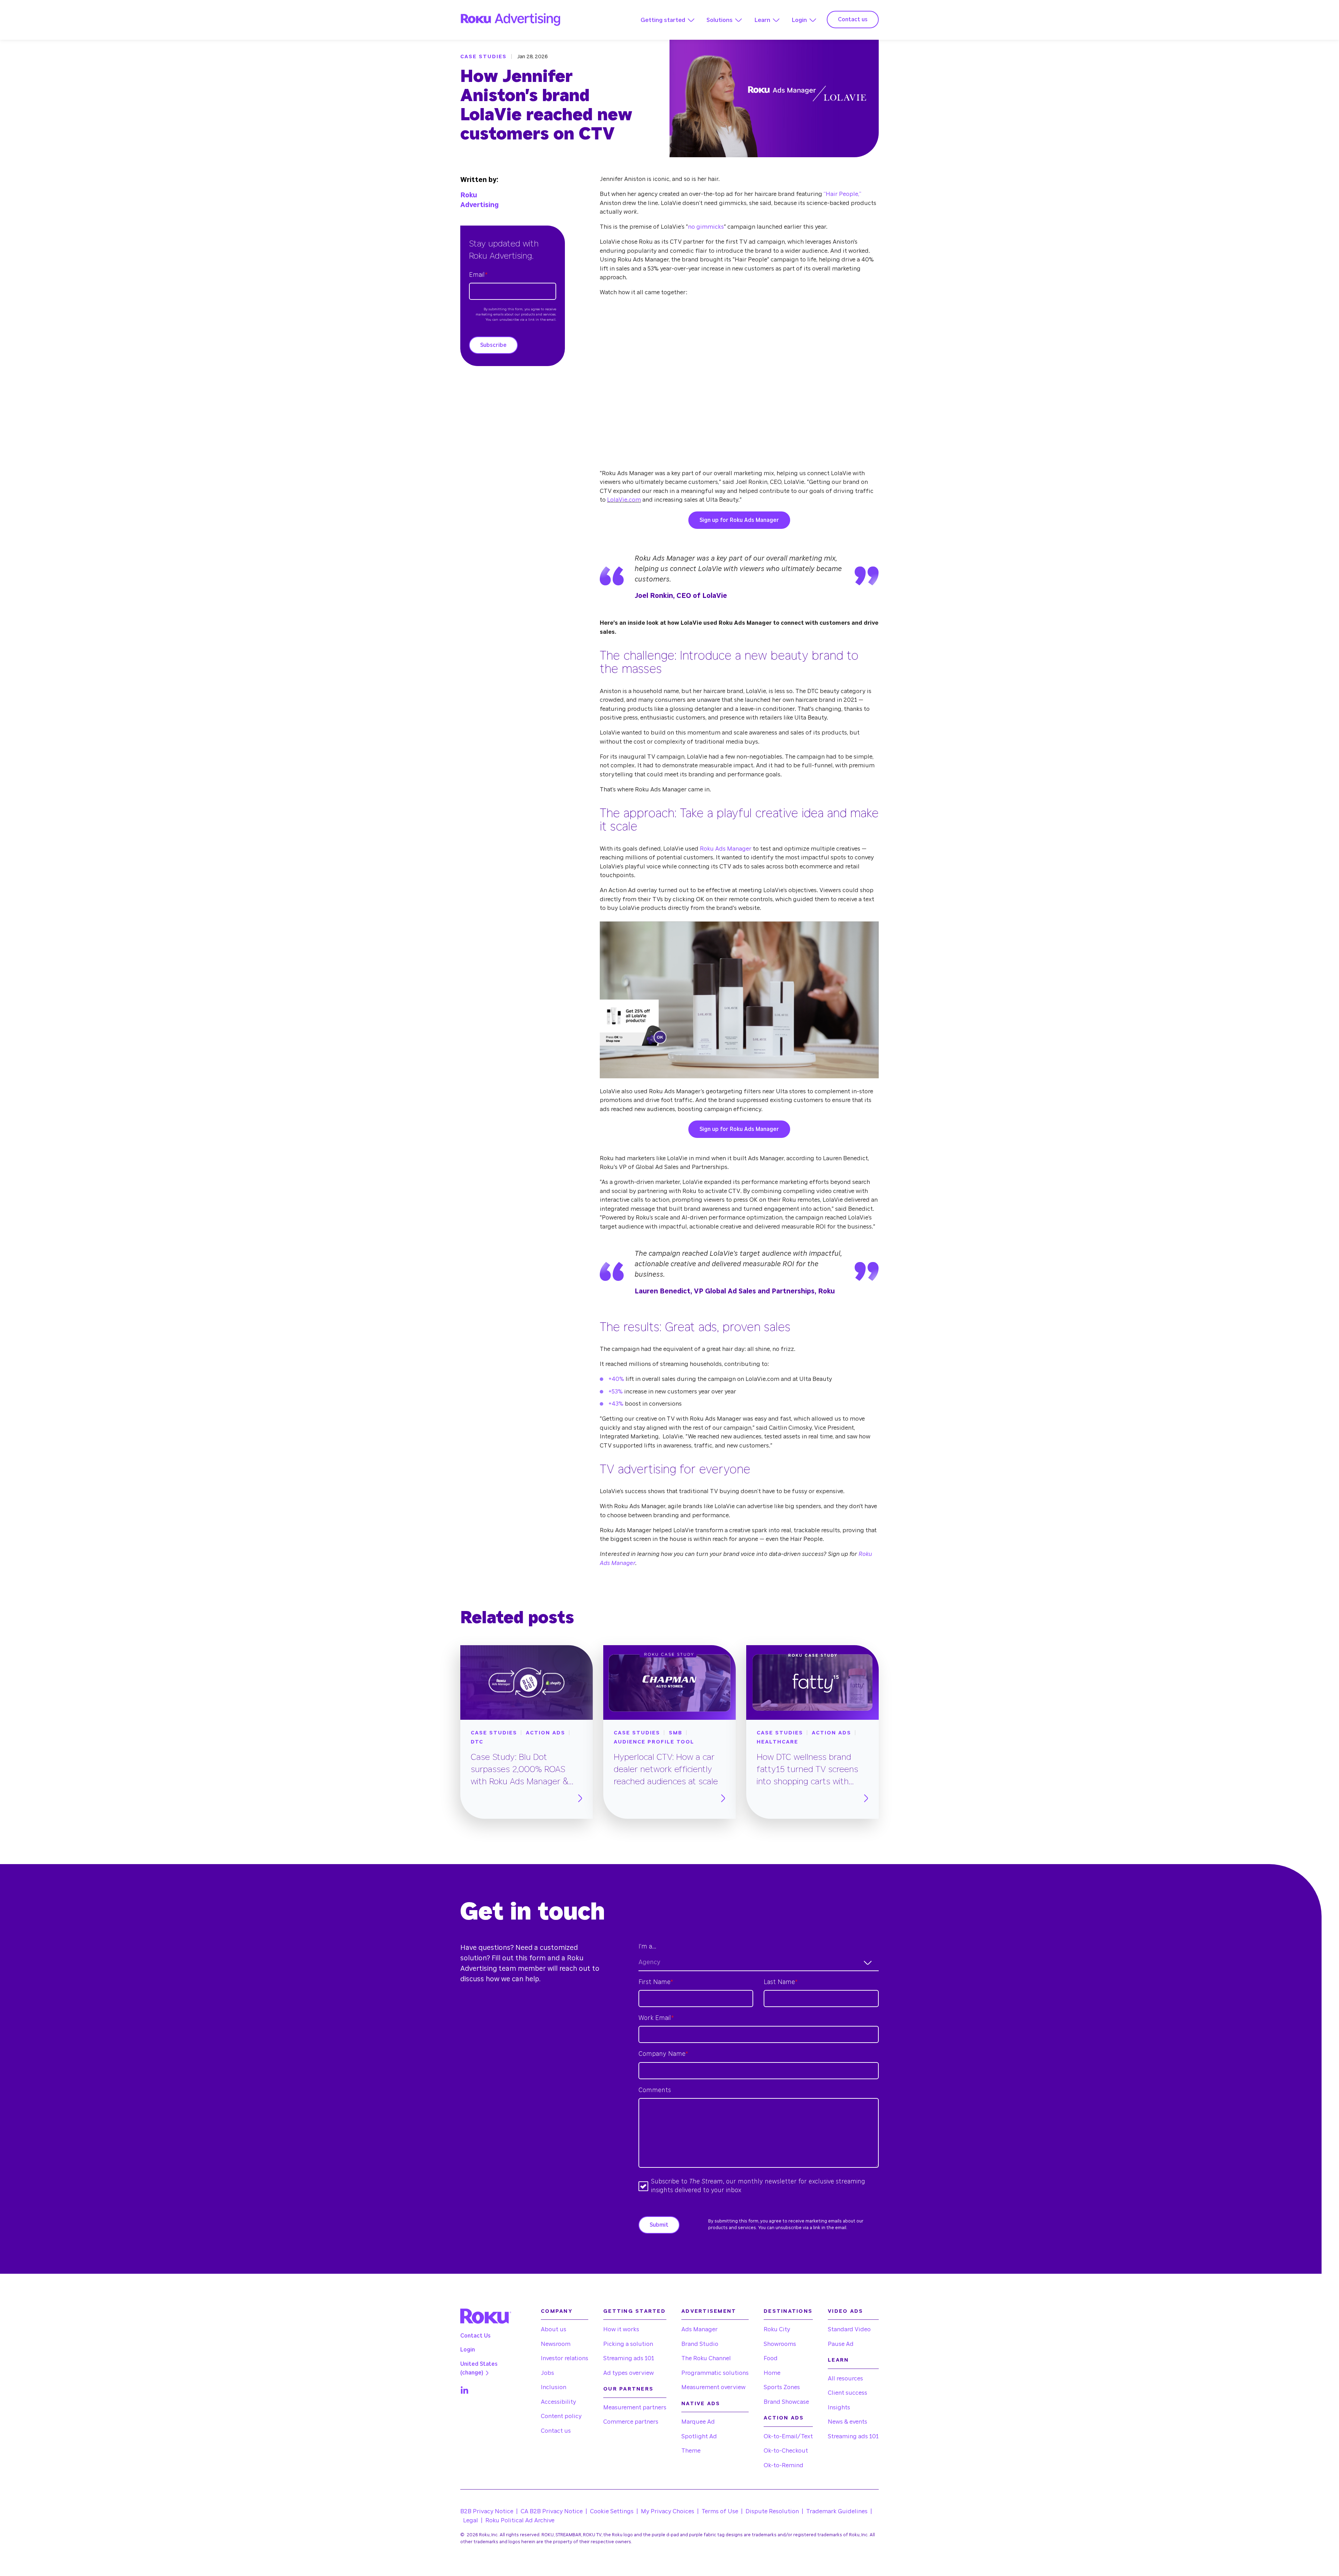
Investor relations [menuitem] (565, 2358)
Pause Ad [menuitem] (841, 2344)
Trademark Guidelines (837, 2511)
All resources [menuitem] (845, 2379)
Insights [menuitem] (839, 2407)
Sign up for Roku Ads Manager (739, 520)
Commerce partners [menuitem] (631, 2422)
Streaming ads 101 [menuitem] (629, 2358)
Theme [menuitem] (691, 2451)
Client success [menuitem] (848, 2393)
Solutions (720, 20)
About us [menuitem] (554, 2329)
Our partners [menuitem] (628, 2389)
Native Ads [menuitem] (701, 2404)
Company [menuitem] (557, 2311)
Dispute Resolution (772, 2511)
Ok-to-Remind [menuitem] (784, 2465)
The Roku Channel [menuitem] (706, 2358)
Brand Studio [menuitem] (700, 2344)
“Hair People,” (842, 194)
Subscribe (493, 345)
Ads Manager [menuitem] (699, 2329)
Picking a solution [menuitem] (628, 2344)
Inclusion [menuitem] (554, 2387)
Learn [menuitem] (838, 2360)
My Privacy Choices (668, 2511)
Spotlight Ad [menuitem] (699, 2436)
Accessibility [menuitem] (558, 2402)
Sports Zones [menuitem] (782, 2387)
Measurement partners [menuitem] (635, 2407)
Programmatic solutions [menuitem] (715, 2373)
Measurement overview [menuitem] (713, 2387)
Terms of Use (720, 2511)
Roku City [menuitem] (777, 2329)
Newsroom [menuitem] (556, 2344)
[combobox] (759, 1963)
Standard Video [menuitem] (849, 2329)
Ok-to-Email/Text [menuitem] (788, 2436)
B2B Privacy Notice (487, 2511)
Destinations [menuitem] (788, 2311)
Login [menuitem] (468, 2350)
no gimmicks (706, 227)
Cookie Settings (612, 2511)
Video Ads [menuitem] (845, 2311)
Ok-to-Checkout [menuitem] (786, 2451)
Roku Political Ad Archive (520, 2520)
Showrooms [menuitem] (780, 2344)
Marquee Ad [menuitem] (698, 2422)
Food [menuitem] (771, 2358)
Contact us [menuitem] (556, 2431)
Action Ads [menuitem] (784, 2418)
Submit (659, 2225)
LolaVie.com (624, 500)
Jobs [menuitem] (547, 2373)
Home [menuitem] (772, 2373)
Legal (471, 2520)
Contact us (853, 20)
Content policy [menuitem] (561, 2416)
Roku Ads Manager (726, 849)
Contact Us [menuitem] (475, 2336)
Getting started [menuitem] (634, 2311)
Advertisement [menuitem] (709, 2311)
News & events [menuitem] (848, 2422)
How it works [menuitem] (621, 2329)
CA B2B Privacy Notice (552, 2511)
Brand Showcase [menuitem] (786, 2402)
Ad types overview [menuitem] (629, 2373)
